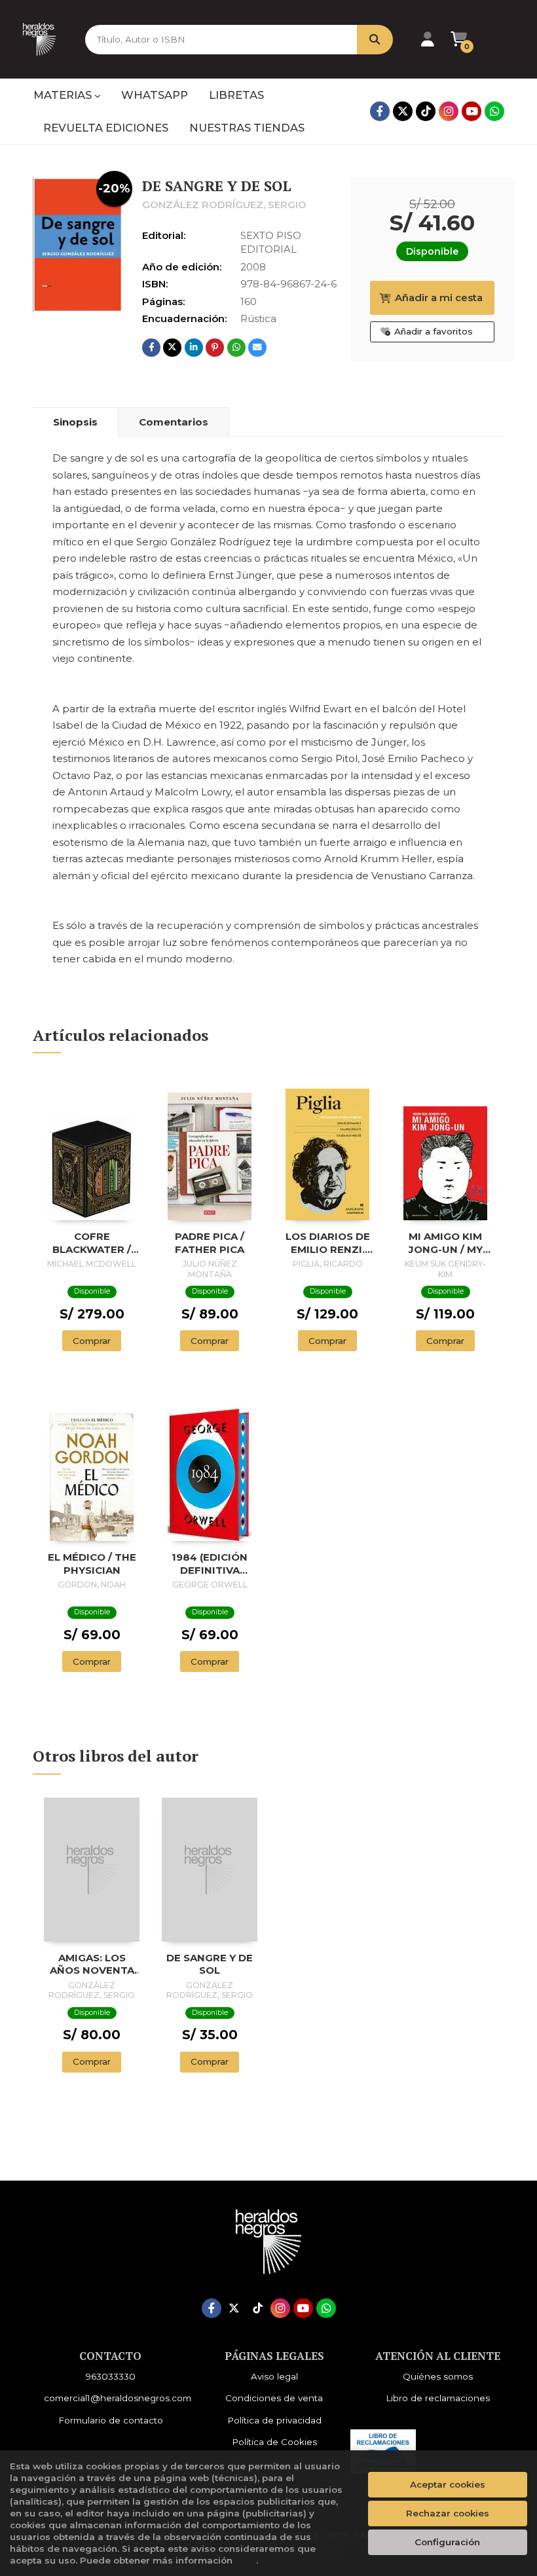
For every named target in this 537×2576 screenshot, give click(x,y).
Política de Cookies (274, 2442)
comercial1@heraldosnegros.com (118, 2398)
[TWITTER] (403, 111)
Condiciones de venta (274, 2398)
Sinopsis (75, 422)
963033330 (111, 2376)
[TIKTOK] (426, 111)
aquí (246, 2560)
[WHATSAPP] (494, 111)
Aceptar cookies (448, 2484)
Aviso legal (274, 2376)
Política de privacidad (274, 2420)
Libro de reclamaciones (438, 2398)
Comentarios (174, 422)
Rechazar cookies (448, 2513)
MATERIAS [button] (64, 95)
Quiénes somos (438, 2376)
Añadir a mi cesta (439, 298)
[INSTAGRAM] (449, 111)
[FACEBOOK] (380, 111)
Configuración (447, 2542)
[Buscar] (375, 40)
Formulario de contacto (111, 2420)
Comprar (92, 1341)
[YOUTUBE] (472, 111)
